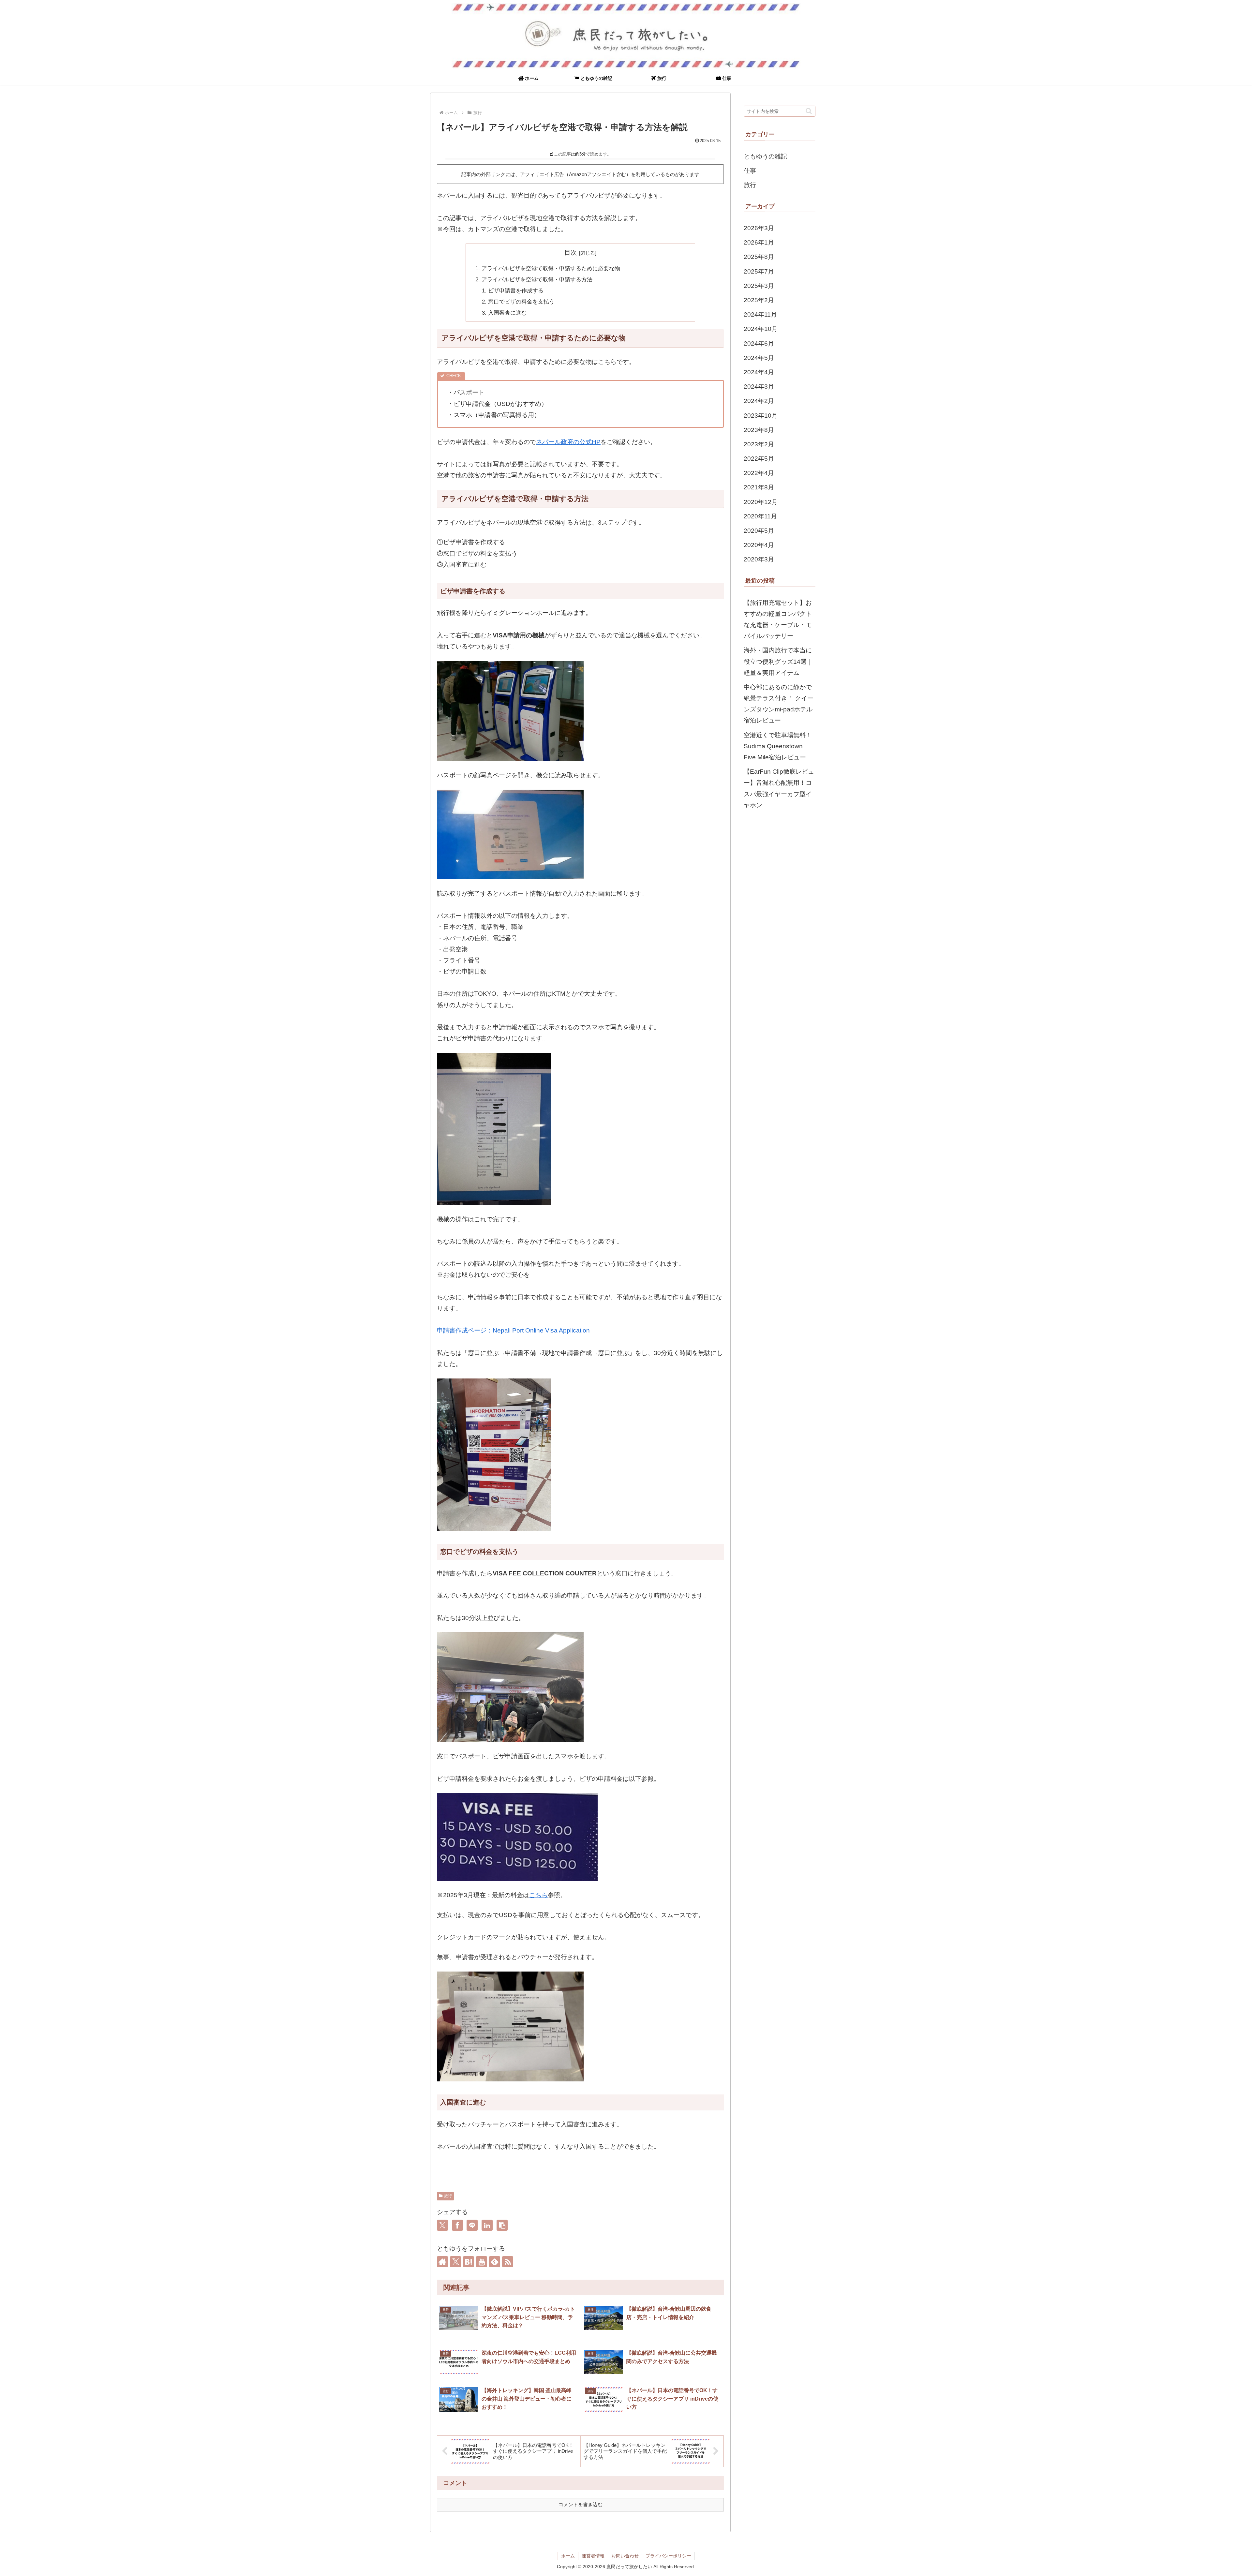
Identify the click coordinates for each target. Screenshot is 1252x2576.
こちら (538, 1895)
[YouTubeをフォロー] (482, 2262)
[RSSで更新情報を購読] (508, 2262)
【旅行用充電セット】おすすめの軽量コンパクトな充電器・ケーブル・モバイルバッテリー (778, 619)
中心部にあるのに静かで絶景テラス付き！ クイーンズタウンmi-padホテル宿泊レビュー (779, 704)
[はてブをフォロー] (469, 2262)
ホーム (568, 2556)
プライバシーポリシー (668, 2556)
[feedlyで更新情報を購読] (495, 2262)
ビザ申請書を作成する (516, 291)
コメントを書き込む (581, 2504)
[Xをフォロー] (455, 2262)
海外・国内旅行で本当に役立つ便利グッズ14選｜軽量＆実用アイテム (778, 661)
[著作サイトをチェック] (442, 2262)
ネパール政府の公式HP (568, 442)
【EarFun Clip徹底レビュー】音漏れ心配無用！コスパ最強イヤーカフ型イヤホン (779, 788)
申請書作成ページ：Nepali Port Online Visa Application (513, 1330)
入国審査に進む (507, 313)
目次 (571, 253)
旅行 (448, 2196)
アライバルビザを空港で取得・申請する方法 (537, 280)
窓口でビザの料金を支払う (521, 302)
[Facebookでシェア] (457, 2225)
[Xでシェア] (442, 2225)
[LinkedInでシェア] (487, 2225)
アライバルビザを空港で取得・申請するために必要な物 (551, 268)
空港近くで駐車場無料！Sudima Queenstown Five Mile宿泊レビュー (778, 746)
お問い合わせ (625, 2556)
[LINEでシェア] (472, 2225)
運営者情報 (593, 2556)
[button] (502, 2225)
